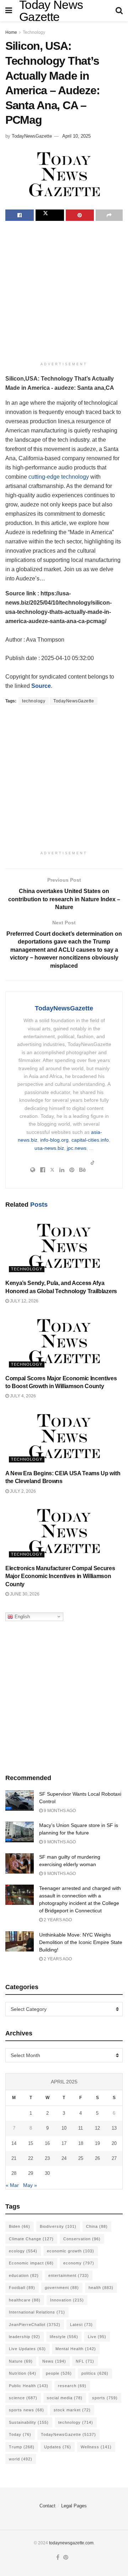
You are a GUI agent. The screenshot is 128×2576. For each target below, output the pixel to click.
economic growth (71, 2251)
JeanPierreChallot (35, 2325)
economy (79, 2263)
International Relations (37, 2312)
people (59, 2373)
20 (114, 2143)
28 (14, 2173)
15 (31, 2143)
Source (41, 686)
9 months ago (59, 1811)
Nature (21, 2361)
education (24, 2275)
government (62, 2288)
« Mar (12, 2185)
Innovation (67, 2300)
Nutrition (23, 2373)
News (54, 2361)
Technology (34, 32)
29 (31, 2173)
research (72, 2386)
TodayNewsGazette (32, 136)
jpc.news (77, 1148)
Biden (20, 2226)
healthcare (25, 2300)
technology (34, 701)
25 (81, 2158)
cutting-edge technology (59, 477)
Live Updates (27, 2349)
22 (31, 2158)
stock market (72, 2410)
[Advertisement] (64, 292)
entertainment (69, 2275)
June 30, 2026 (24, 1594)
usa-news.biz (49, 1148)
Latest (81, 2325)
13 (114, 2128)
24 (64, 2158)
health (101, 2288)
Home (11, 32)
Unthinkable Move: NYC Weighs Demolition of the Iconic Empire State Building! (81, 1942)
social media (65, 2398)
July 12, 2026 (24, 1301)
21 (14, 2158)
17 (64, 2143)
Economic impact (31, 2263)
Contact (47, 2506)
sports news (26, 2410)
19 (97, 2143)
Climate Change (31, 2239)
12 (97, 2128)
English (22, 1616)
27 (114, 2158)
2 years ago (57, 1920)
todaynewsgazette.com (71, 2543)
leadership (25, 2337)
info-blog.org (54, 1140)
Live (97, 2337)
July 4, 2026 (22, 1396)
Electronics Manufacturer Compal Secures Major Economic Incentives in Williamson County (60, 1576)
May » (30, 2185)
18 (81, 2143)
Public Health (29, 2386)
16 (47, 2143)
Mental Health (76, 2349)
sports (105, 2398)
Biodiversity (58, 2226)
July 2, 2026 (22, 1491)
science (23, 2398)
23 (47, 2158)
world (21, 2459)
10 (64, 2128)
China (97, 2226)
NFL (85, 2361)
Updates (58, 2447)
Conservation (82, 2239)
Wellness (96, 2447)
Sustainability (29, 2422)
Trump (22, 2447)
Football (22, 2288)
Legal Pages (74, 2506)
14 (14, 2143)
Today (20, 2434)
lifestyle (64, 2337)
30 (47, 2173)
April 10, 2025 (76, 136)
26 (97, 2158)
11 (81, 2128)
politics (95, 2373)
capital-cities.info (90, 1140)
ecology (23, 2251)
